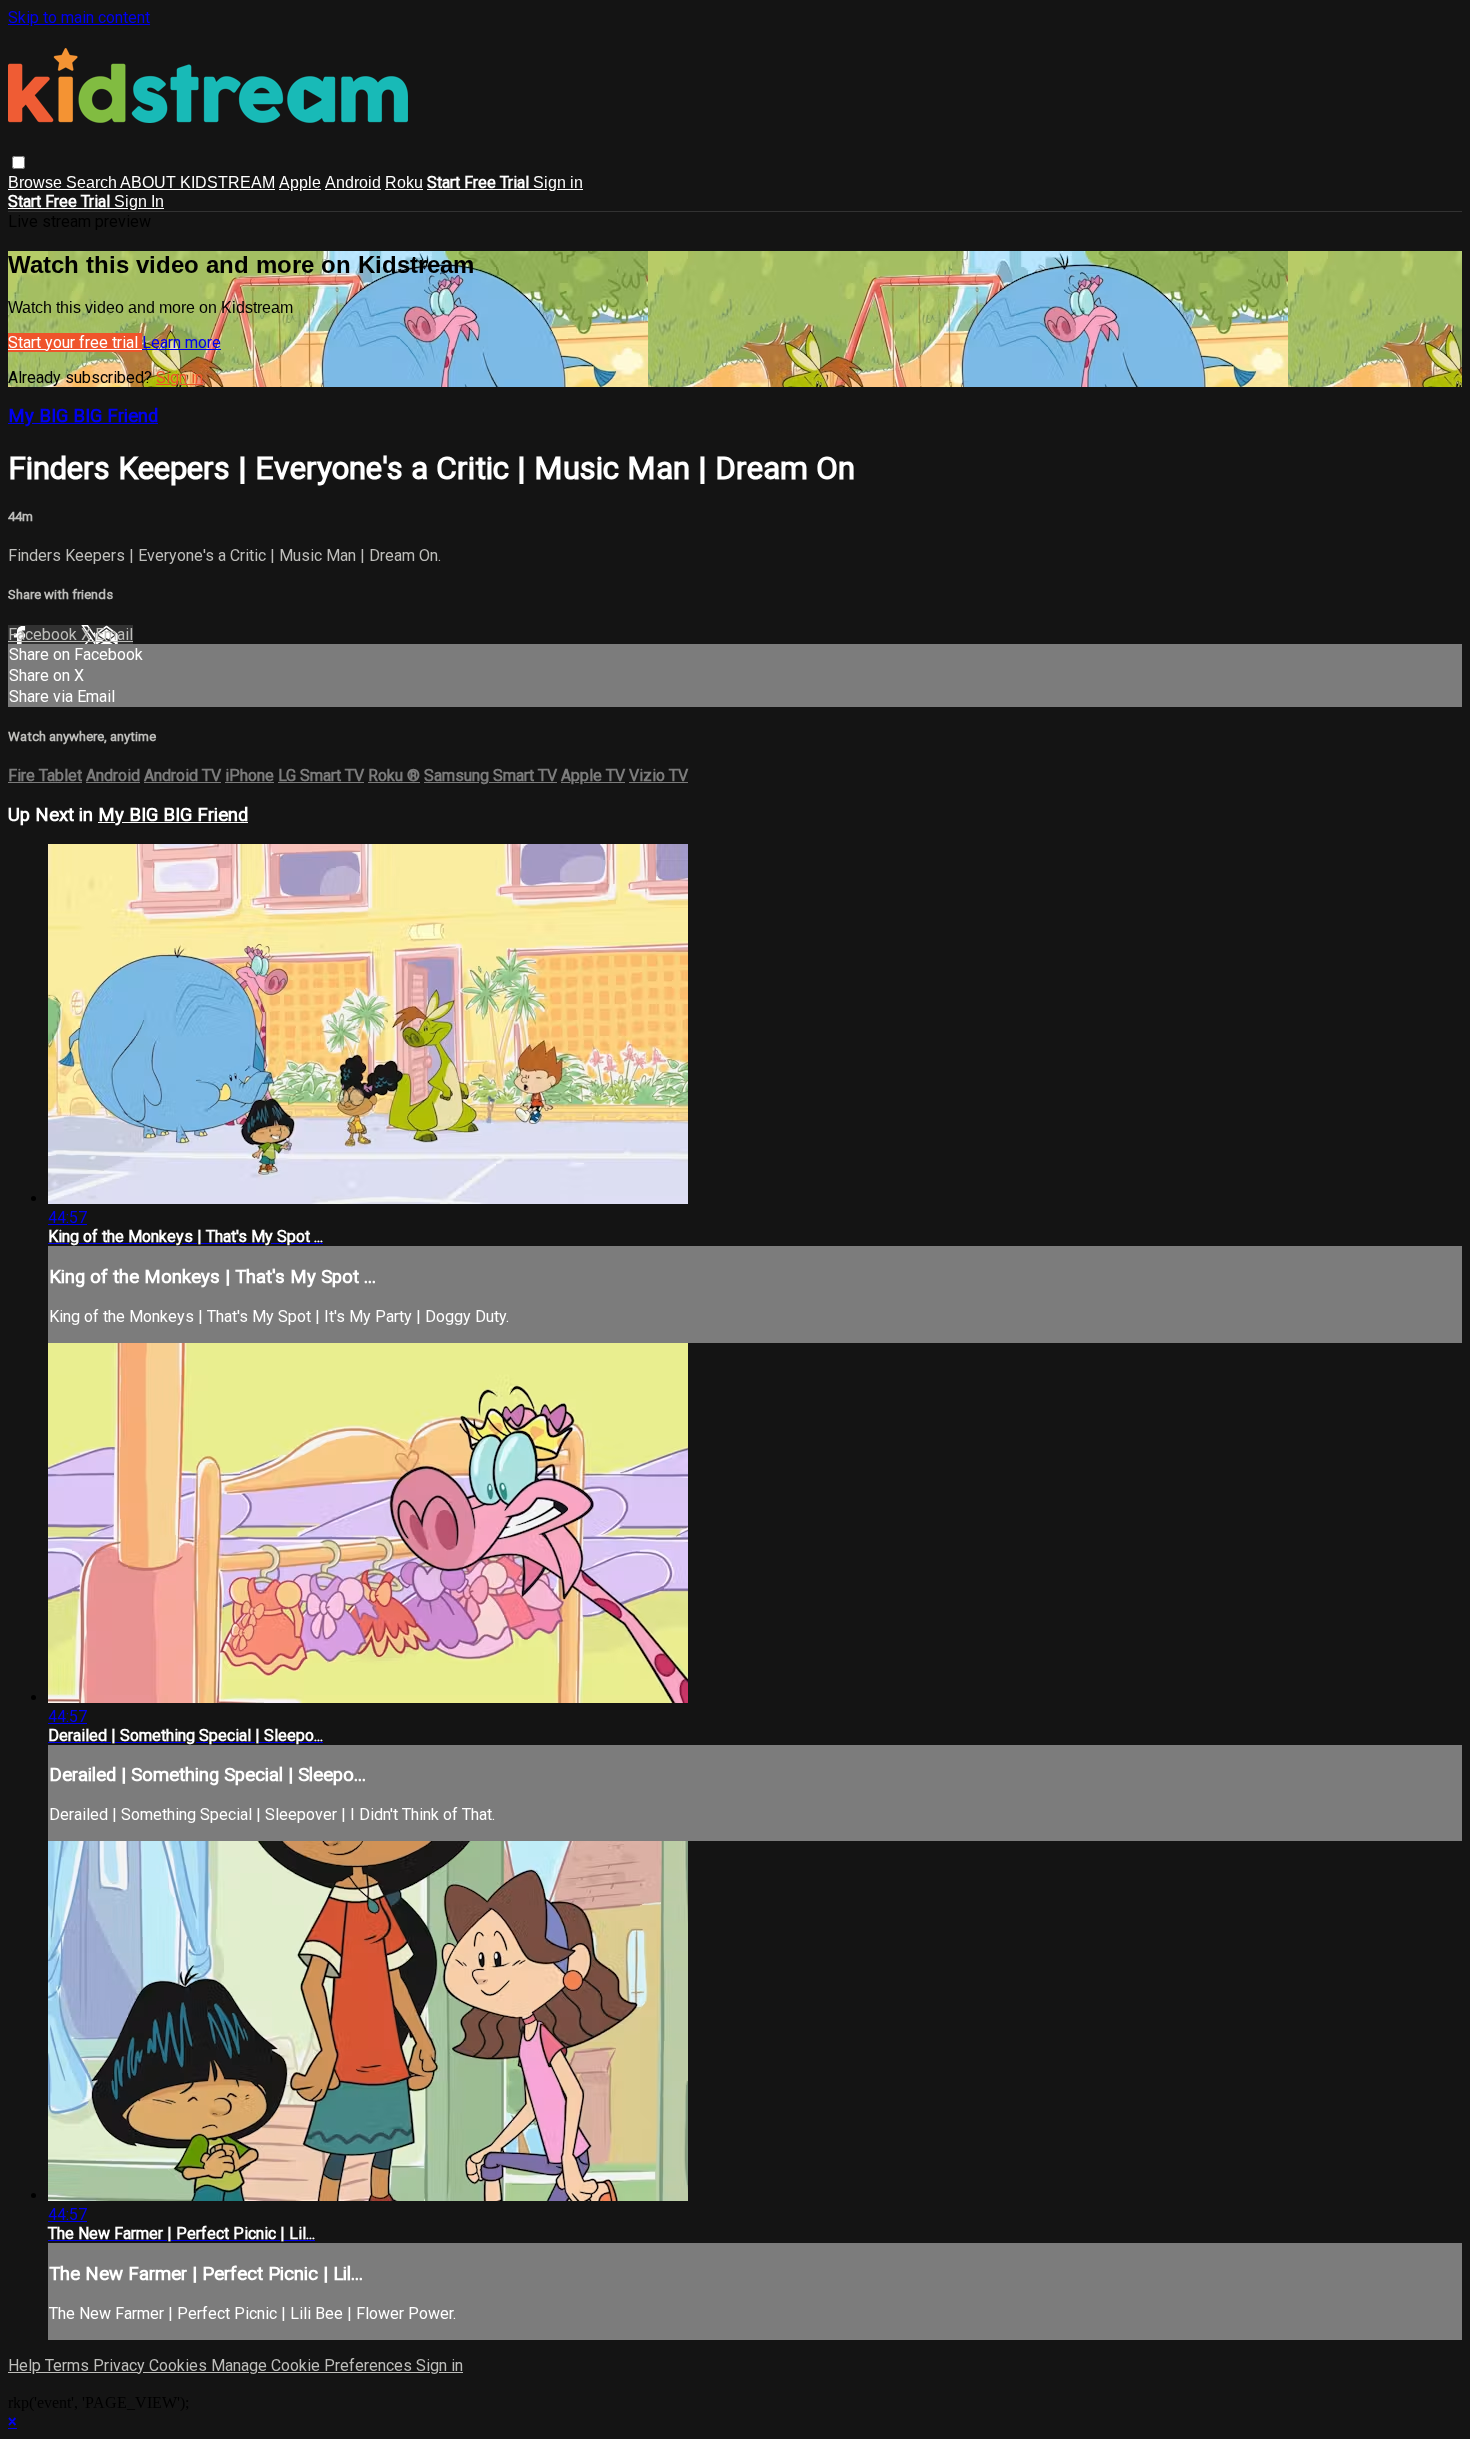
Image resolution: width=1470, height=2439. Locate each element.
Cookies (180, 2365)
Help (26, 2365)
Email (114, 634)
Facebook (44, 634)
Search (93, 182)
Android (353, 182)
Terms (69, 2365)
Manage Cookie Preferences (313, 2365)
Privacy (121, 2365)
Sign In (139, 201)
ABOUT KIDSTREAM (197, 182)
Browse (37, 182)
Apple (300, 182)
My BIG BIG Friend (83, 416)
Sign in (558, 182)
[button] (18, 162)
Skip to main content (79, 17)
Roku (404, 182)
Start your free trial (75, 342)
